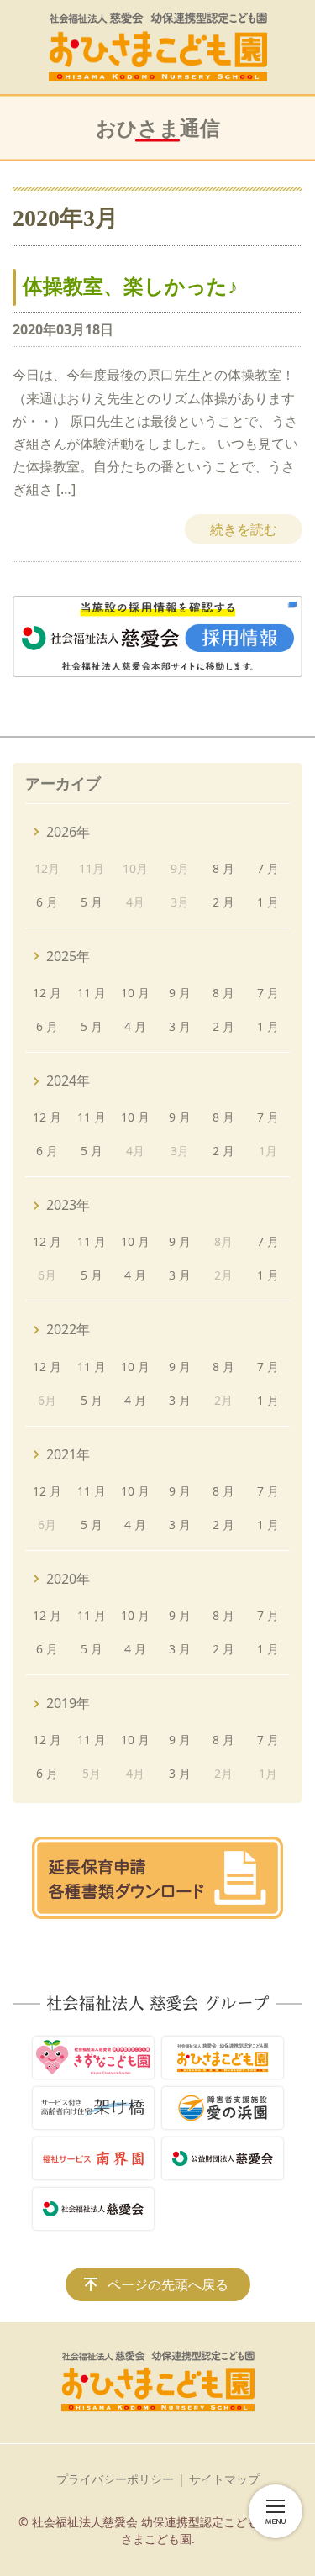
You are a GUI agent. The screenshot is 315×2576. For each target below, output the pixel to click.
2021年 (68, 1454)
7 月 (268, 868)
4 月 (135, 1026)
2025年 (68, 956)
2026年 (68, 832)
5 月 (92, 902)
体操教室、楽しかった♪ (130, 287)
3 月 (180, 1026)
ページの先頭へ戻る (168, 2284)
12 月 (47, 993)
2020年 (68, 1579)
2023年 (68, 1205)
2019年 (68, 1703)
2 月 (223, 902)
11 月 (92, 993)
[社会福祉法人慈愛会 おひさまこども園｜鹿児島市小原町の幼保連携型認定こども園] (158, 47)
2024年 (68, 1080)
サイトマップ (224, 2479)
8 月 (223, 868)
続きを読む (244, 529)
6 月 (47, 902)
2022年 (68, 1329)
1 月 (268, 902)
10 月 (135, 993)
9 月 (180, 993)
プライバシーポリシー (115, 2479)
